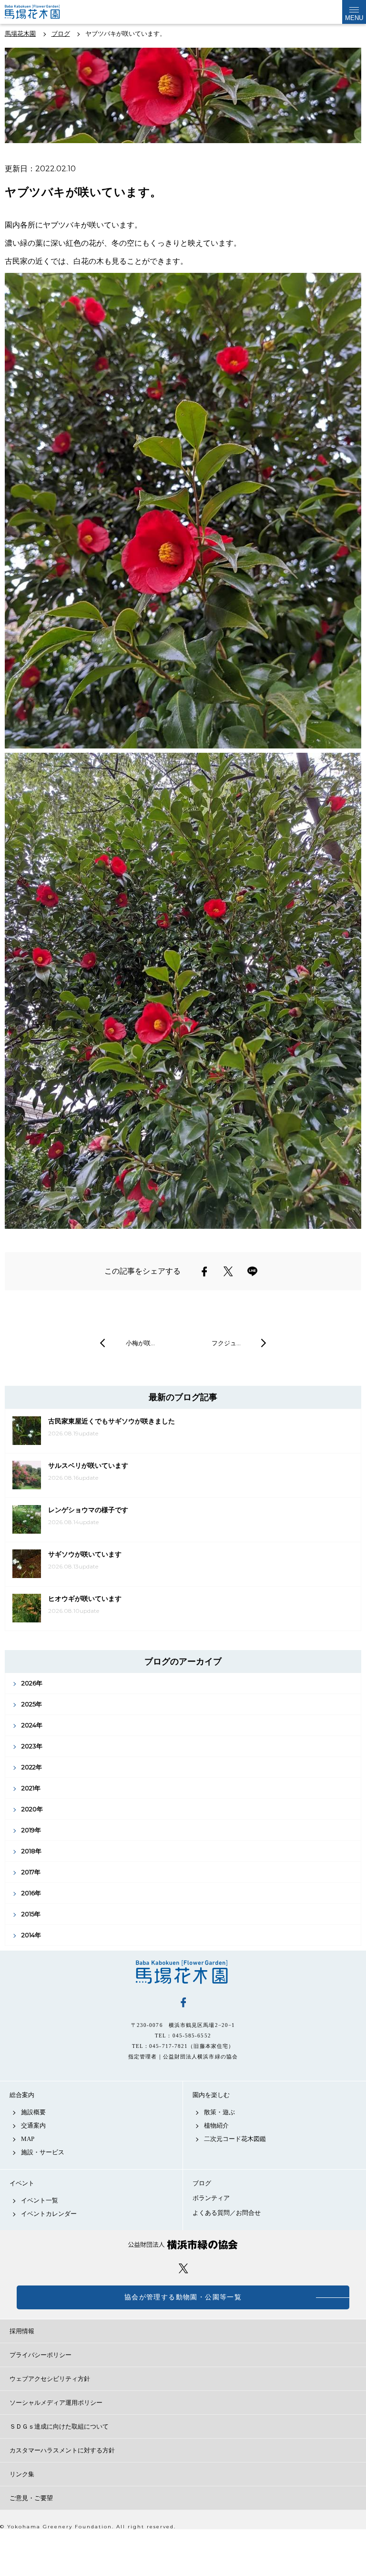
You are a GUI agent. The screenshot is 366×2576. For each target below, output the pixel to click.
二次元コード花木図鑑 (235, 2139)
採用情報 (22, 2331)
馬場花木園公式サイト (42, 12)
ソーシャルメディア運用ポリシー (56, 2403)
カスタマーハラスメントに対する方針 (62, 2450)
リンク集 (22, 2474)
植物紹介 (216, 2125)
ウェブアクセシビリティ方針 (50, 2379)
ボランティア (211, 2198)
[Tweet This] (228, 1271)
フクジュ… (226, 1343)
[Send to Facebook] (204, 1271)
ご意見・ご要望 (31, 2498)
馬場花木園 (183, 1972)
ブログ (202, 2183)
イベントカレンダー (49, 2214)
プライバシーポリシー (41, 2355)
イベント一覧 (40, 2200)
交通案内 (33, 2125)
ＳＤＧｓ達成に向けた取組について (59, 2426)
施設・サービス (43, 2152)
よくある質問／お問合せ (227, 2213)
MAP (28, 2139)
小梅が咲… (140, 1343)
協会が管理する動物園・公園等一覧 (183, 2297)
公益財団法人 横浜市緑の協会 (183, 2245)
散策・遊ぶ (219, 2112)
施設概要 (33, 2112)
